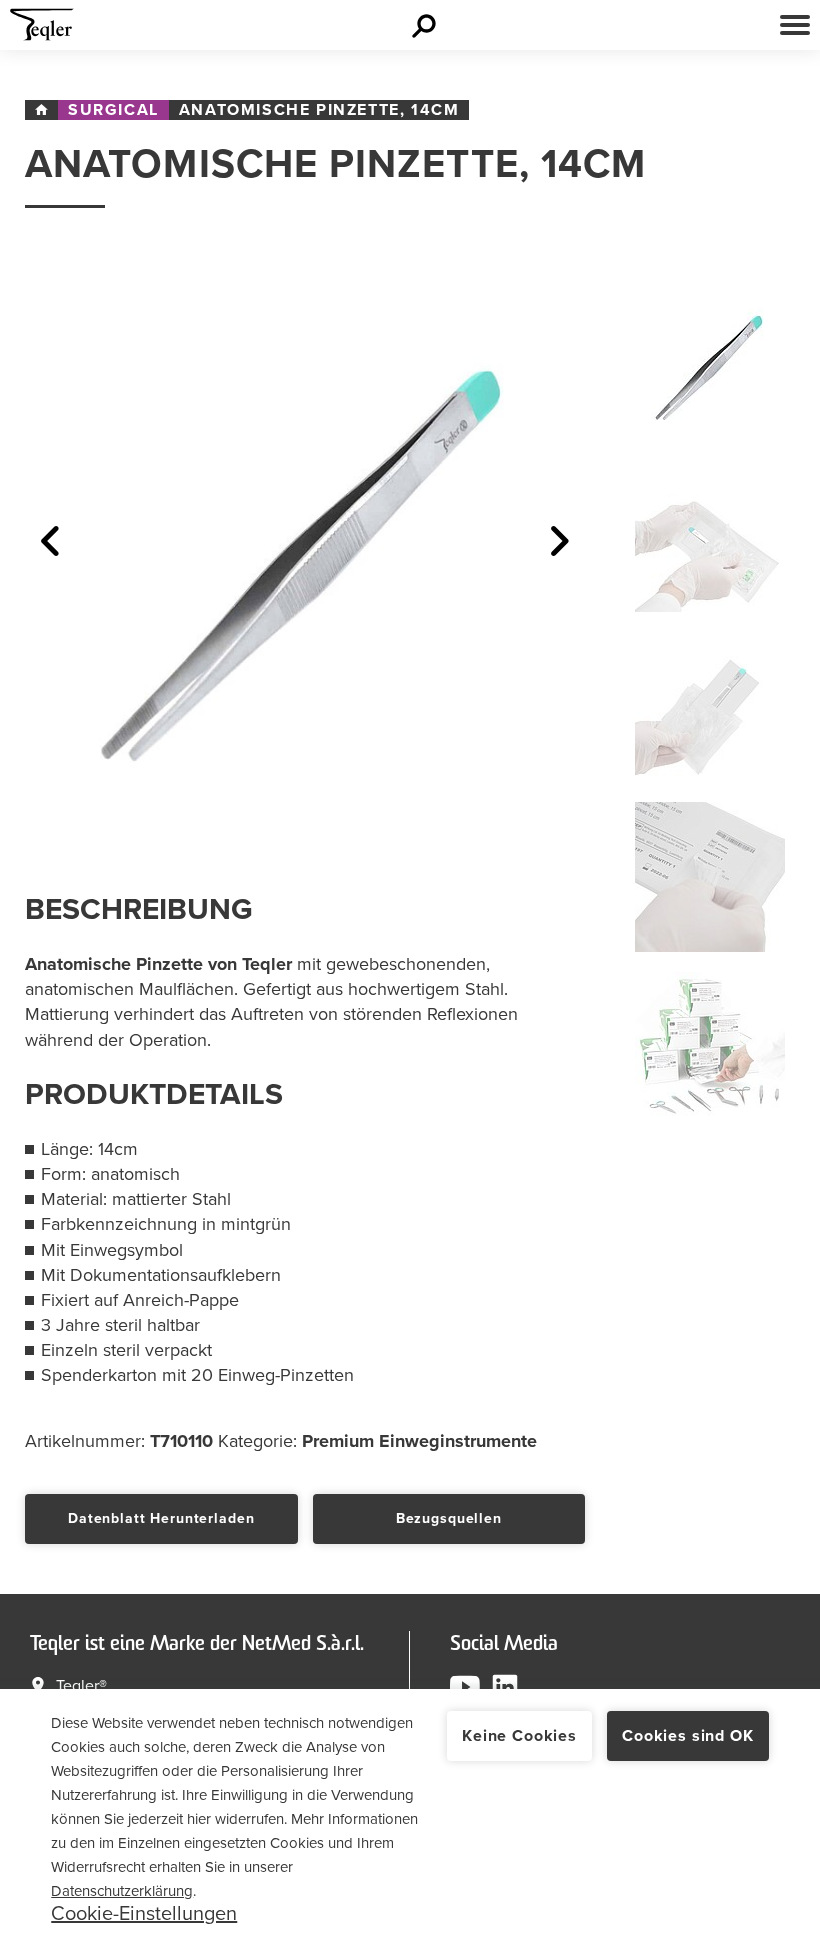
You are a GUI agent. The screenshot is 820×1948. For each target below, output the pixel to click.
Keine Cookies (519, 1736)
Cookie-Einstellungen (144, 1914)
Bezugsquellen (449, 1518)
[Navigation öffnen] (795, 25)
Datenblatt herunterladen (161, 1518)
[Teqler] (42, 30)
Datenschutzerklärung (122, 1891)
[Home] (41, 110)
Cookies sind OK (688, 1736)
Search (426, 25)
